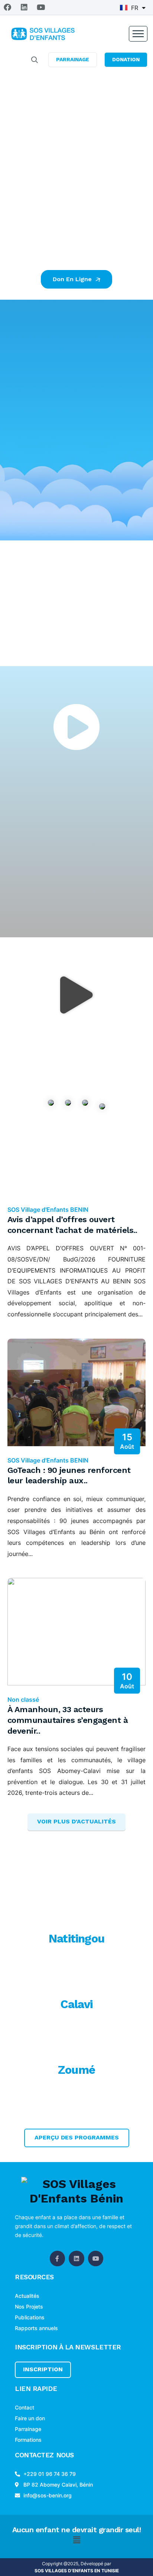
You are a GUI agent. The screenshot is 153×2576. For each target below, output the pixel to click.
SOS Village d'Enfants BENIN (48, 1210)
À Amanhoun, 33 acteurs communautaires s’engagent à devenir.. (68, 1720)
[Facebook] (7, 7)
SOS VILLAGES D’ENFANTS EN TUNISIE (77, 2571)
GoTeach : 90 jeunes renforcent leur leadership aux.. (69, 1475)
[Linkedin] (24, 7)
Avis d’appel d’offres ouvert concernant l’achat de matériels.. (72, 1225)
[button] (76, 995)
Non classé (23, 1700)
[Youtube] (41, 7)
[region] (76, 133)
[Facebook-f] (58, 2258)
